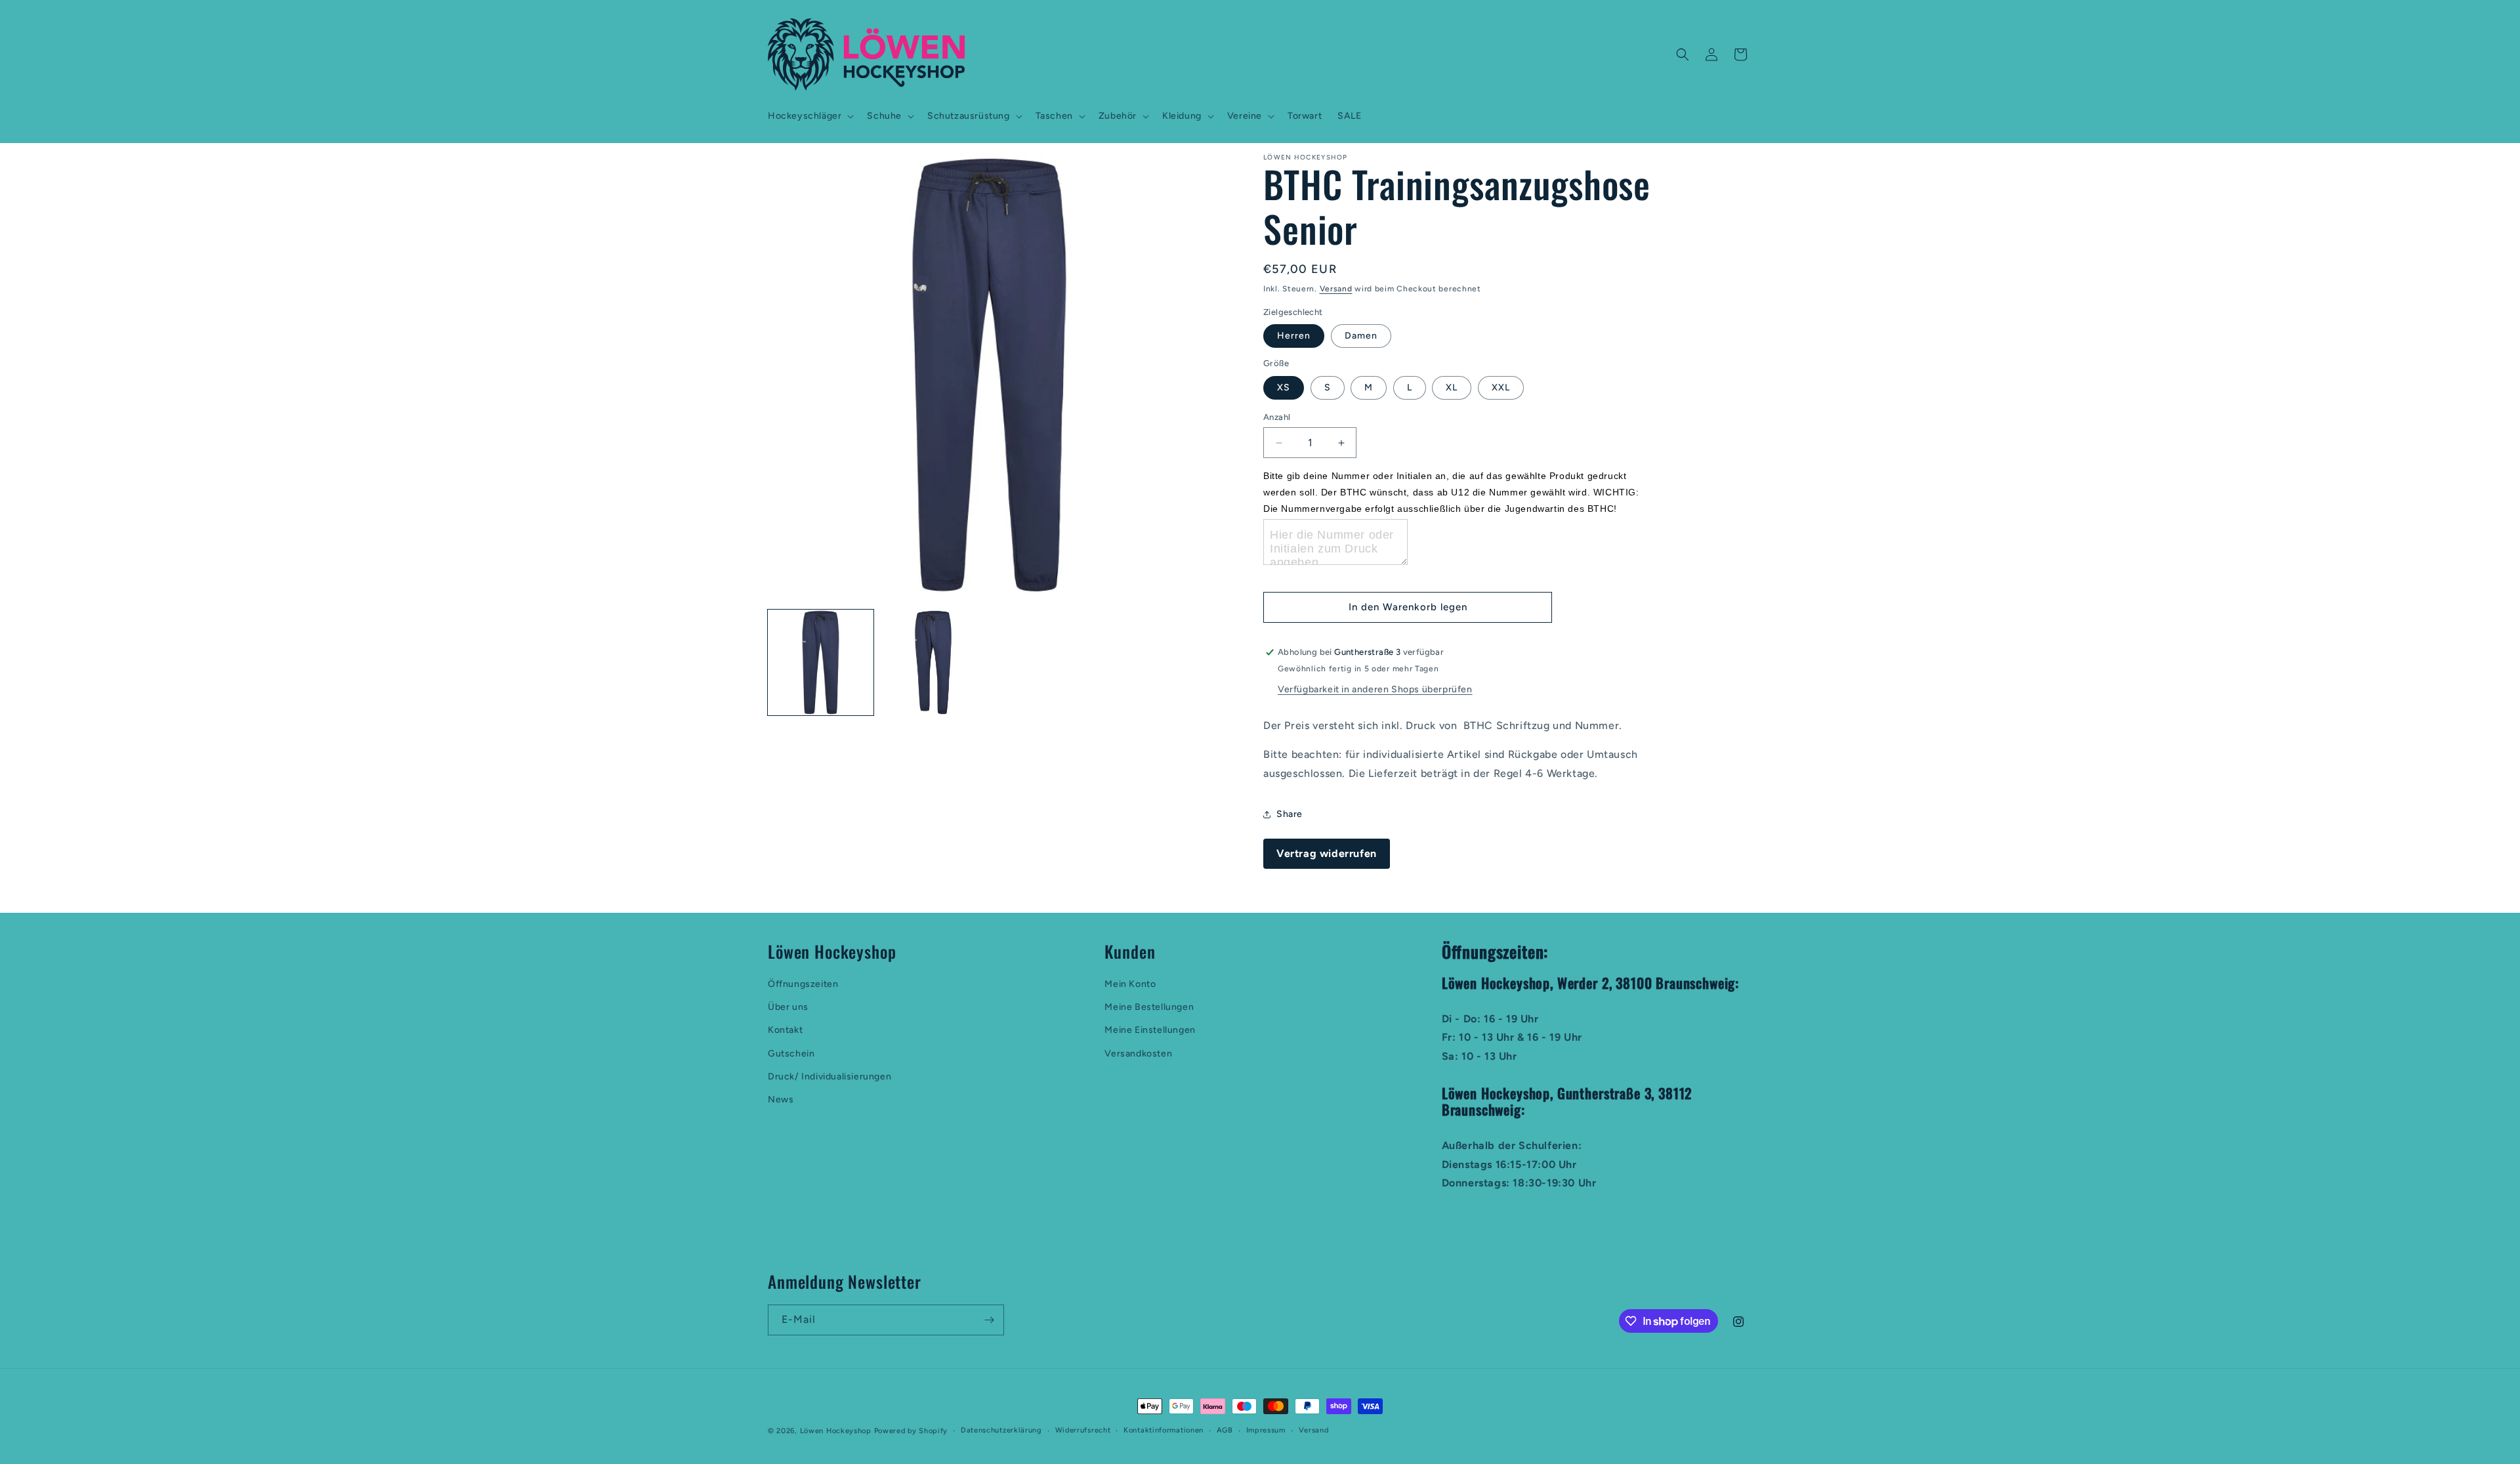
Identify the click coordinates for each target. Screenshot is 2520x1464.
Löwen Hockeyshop (836, 1431)
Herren (1294, 336)
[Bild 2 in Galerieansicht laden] (933, 662)
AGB (1225, 1430)
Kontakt (785, 1030)
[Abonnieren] (989, 1320)
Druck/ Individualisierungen (829, 1077)
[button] (809, 116)
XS (1284, 387)
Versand (1336, 289)
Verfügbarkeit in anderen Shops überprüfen (1375, 689)
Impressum (1266, 1430)
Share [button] (1290, 814)
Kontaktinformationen (1164, 1430)
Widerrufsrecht (1083, 1430)
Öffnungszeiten (803, 984)
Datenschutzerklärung (1001, 1430)
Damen (1361, 336)
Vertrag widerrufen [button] (1327, 853)
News (781, 1099)
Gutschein (791, 1054)
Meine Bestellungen (1149, 1007)
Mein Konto (1130, 984)
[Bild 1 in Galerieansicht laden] (821, 662)
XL (1452, 387)
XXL (1501, 387)
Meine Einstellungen (1150, 1030)
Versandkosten (1138, 1054)
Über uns (788, 1007)
